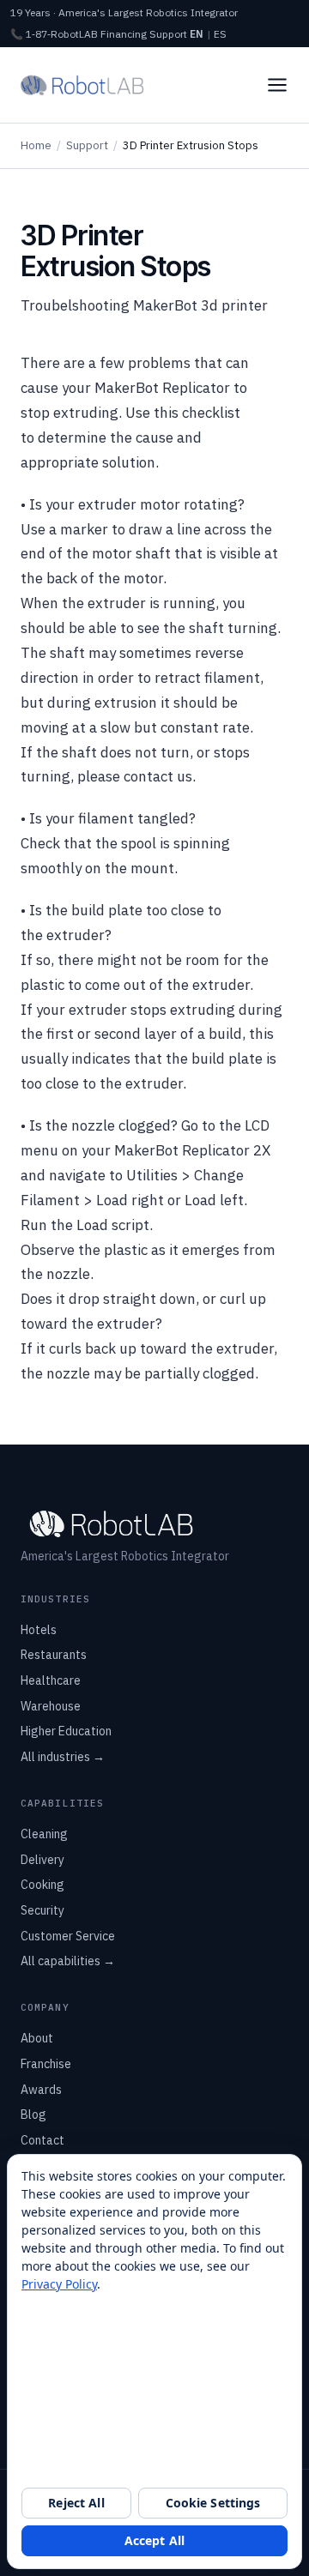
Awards (41, 2090)
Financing (124, 34)
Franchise (46, 2064)
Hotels (39, 1630)
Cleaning (44, 1834)
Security (42, 1910)
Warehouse (51, 1706)
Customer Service (68, 1936)
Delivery (42, 1860)
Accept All (154, 2540)
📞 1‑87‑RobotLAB (54, 34)
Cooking (42, 1885)
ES (220, 34)
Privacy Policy (59, 2284)
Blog (33, 2114)
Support (168, 34)
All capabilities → (68, 1961)
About (37, 2038)
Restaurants (54, 1655)
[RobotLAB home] (82, 85)
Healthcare (51, 1680)
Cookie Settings (213, 2503)
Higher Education (66, 1731)
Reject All (76, 2503)
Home (36, 145)
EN (197, 34)
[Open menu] (277, 85)
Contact (42, 2140)
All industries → (63, 1757)
